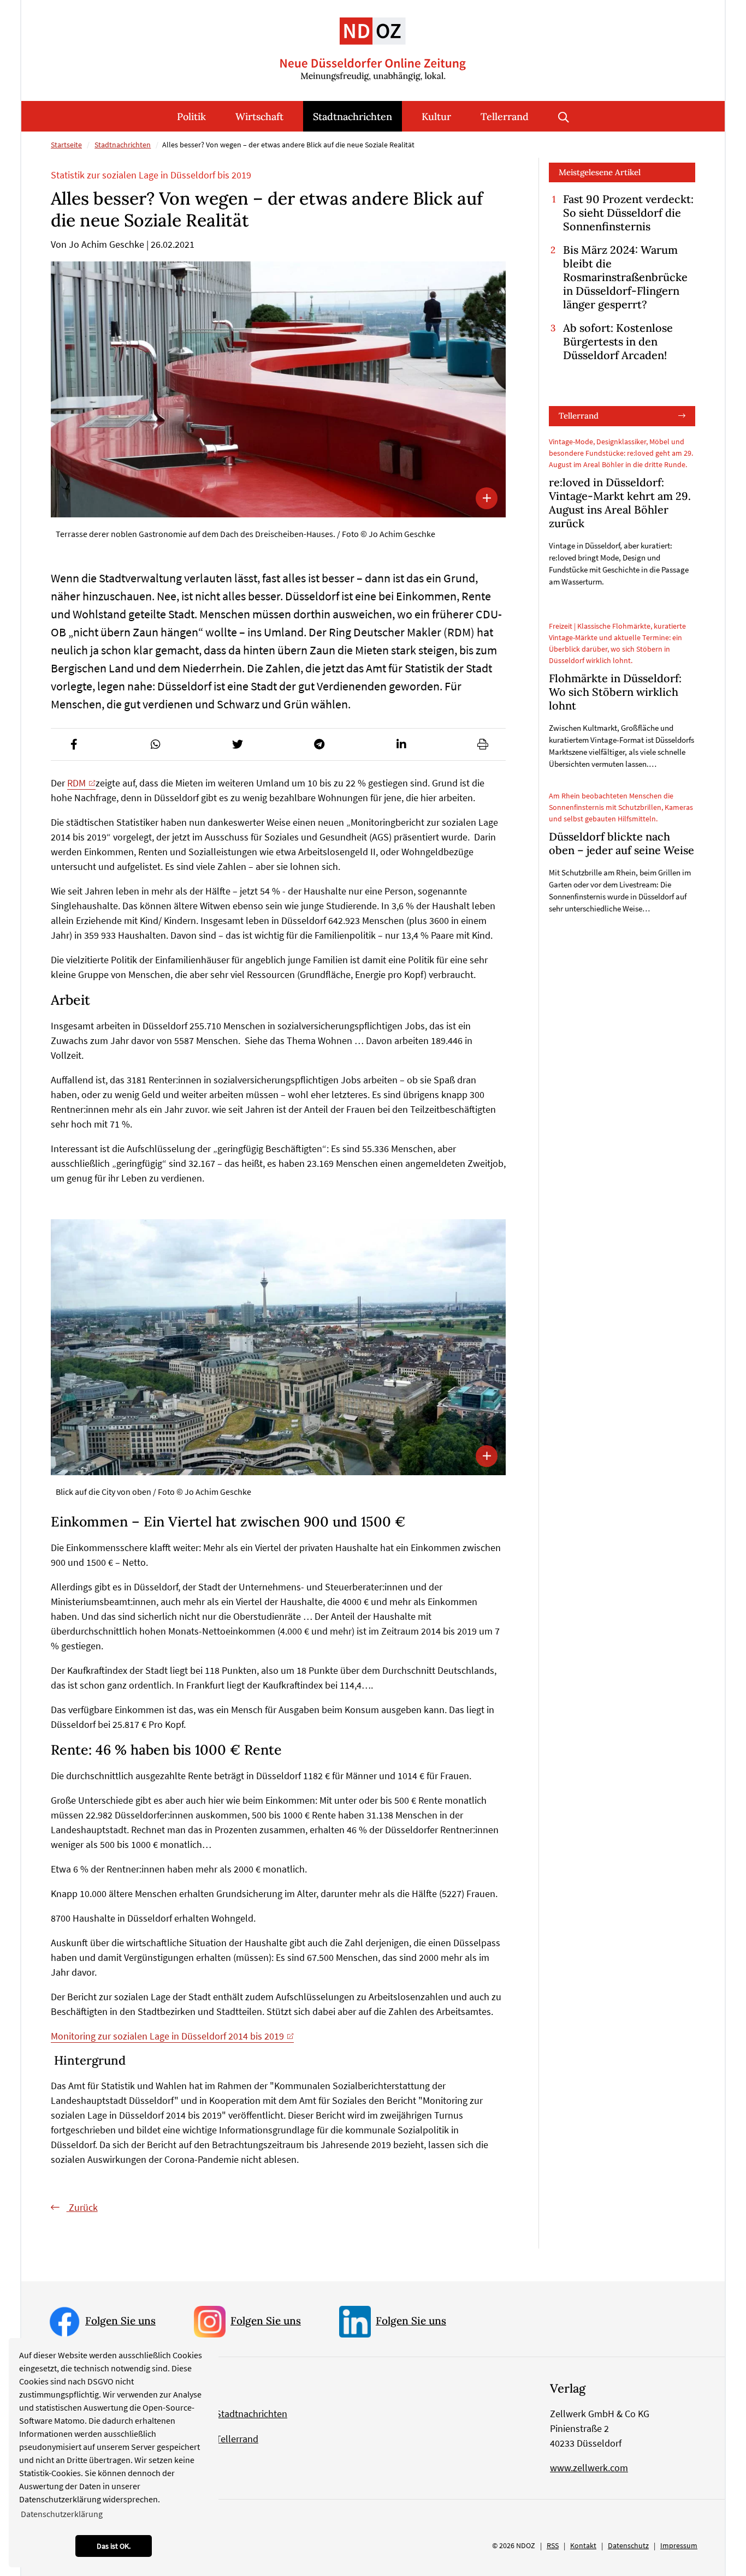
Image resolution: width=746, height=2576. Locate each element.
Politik (191, 117)
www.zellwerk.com (589, 2468)
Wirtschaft (259, 117)
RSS (553, 2545)
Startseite (66, 145)
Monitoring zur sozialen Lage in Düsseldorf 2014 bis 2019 (167, 2036)
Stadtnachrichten (353, 117)
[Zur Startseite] (373, 41)
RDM (76, 783)
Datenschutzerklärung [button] (62, 2514)
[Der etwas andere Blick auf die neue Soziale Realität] (278, 389)
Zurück (82, 2207)
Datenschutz (628, 2545)
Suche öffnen (564, 116)
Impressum (679, 2545)
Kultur (436, 117)
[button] (74, 744)
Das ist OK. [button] (114, 2546)
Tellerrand (505, 117)
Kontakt (583, 2545)
